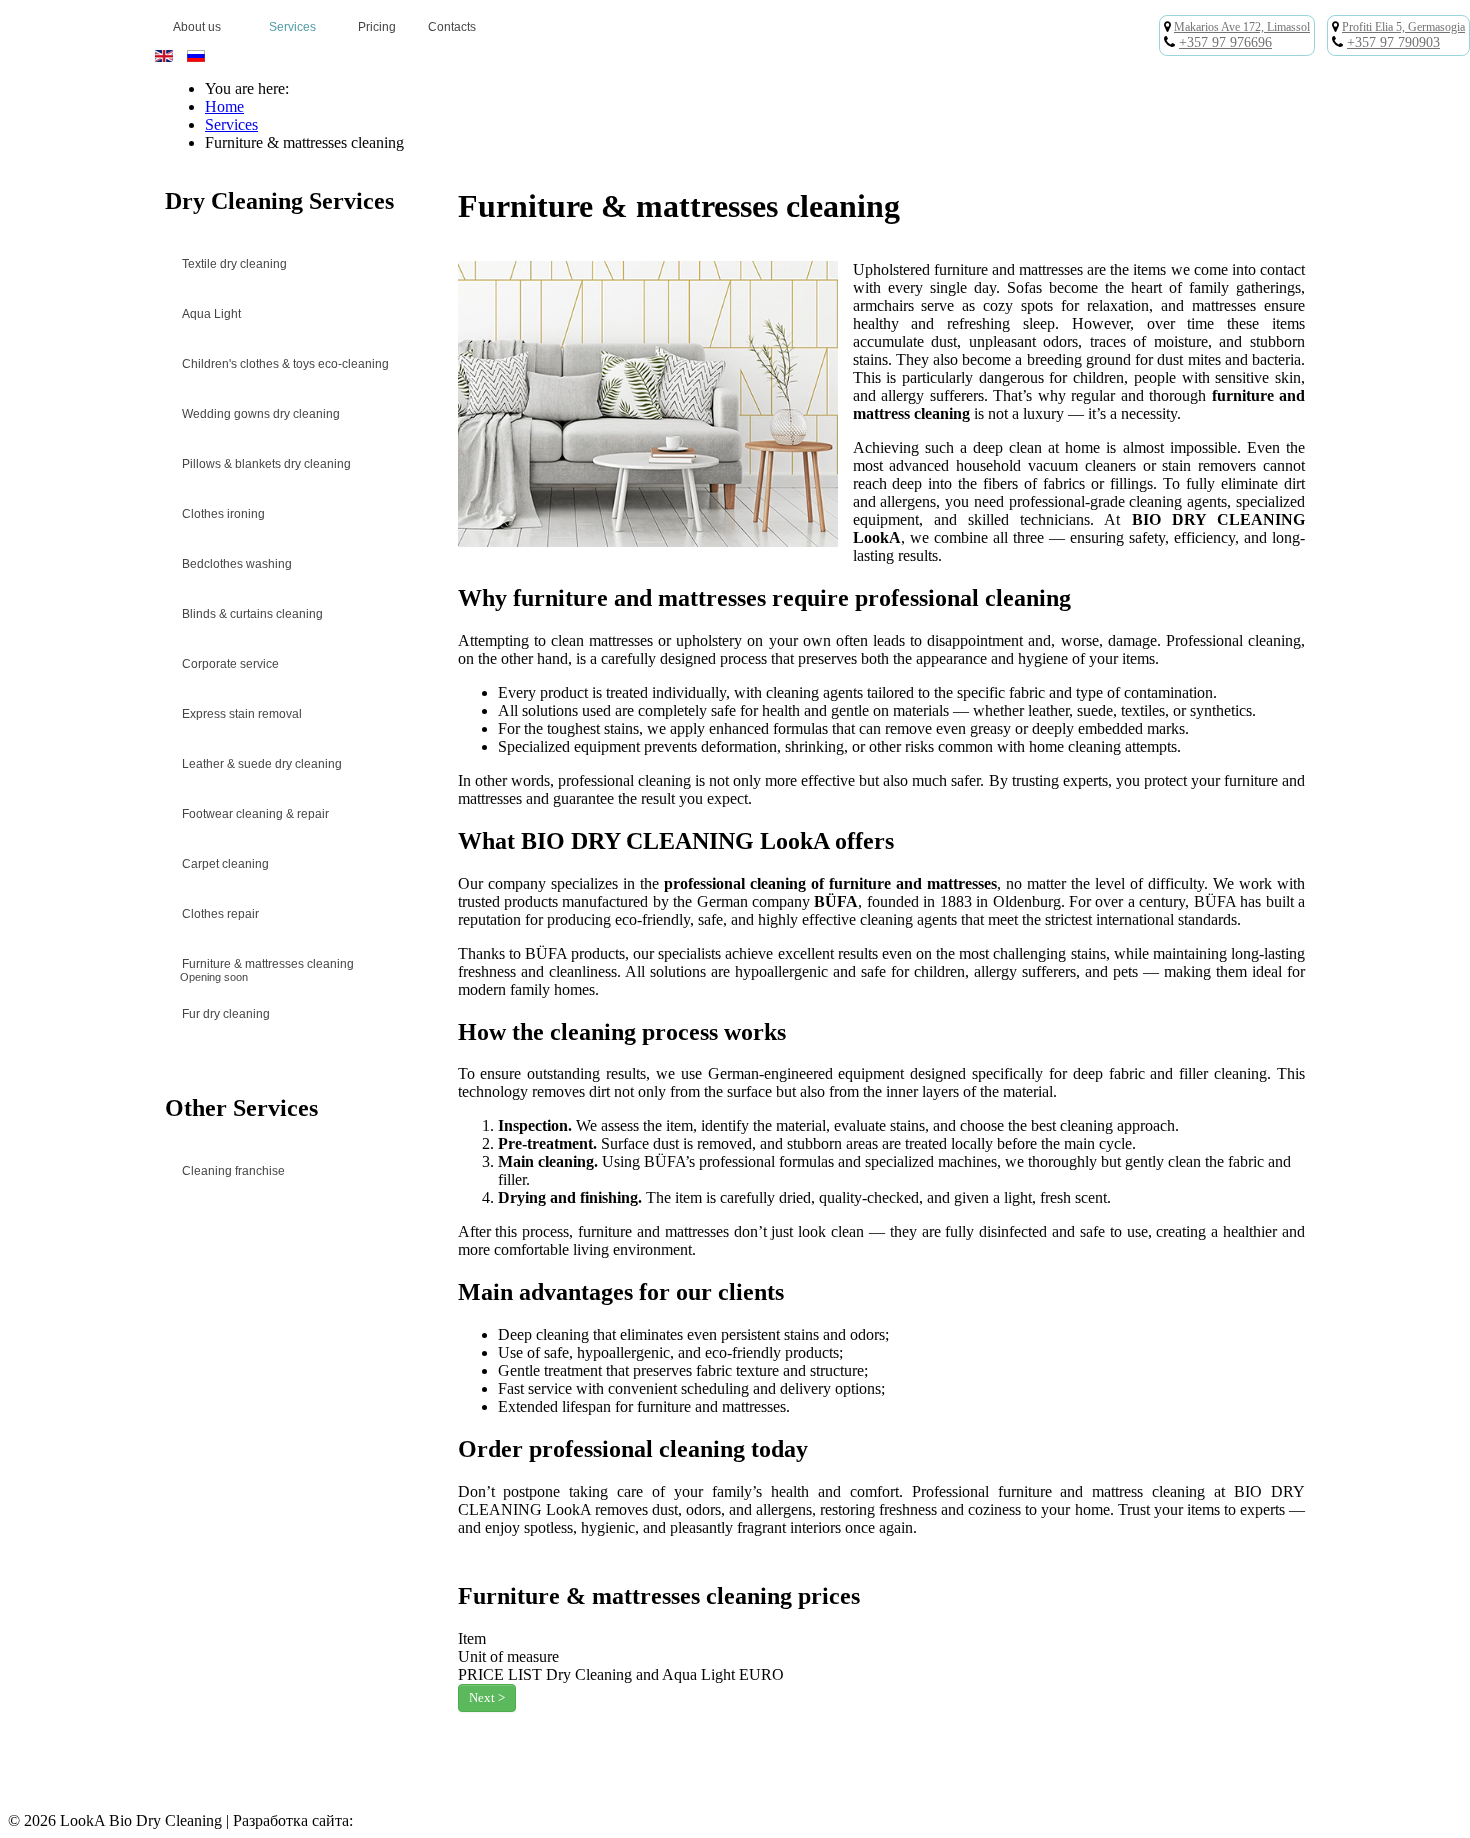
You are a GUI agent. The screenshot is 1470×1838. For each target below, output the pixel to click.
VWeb (377, 1820)
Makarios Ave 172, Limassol (1242, 27)
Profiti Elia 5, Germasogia (1403, 27)
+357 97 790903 (1393, 42)
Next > (487, 1697)
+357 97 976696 (1225, 42)
